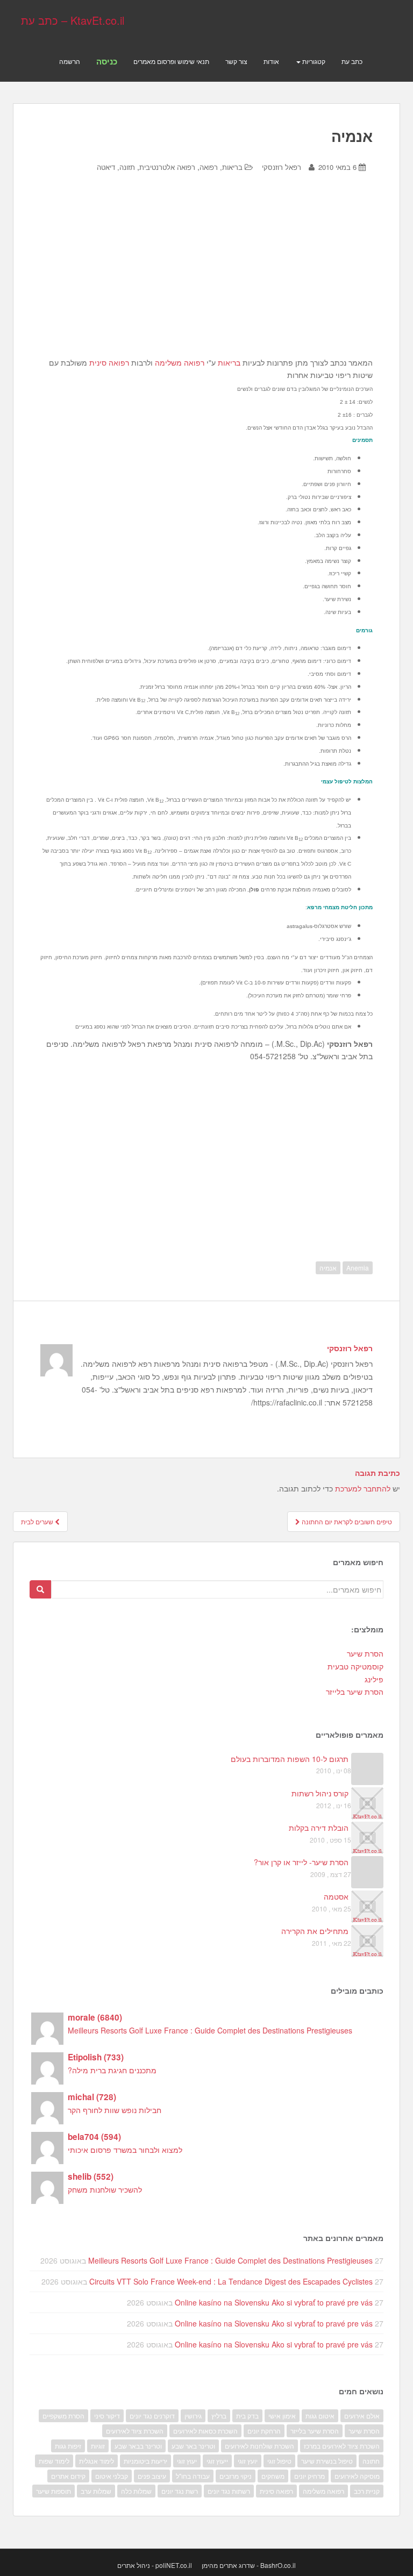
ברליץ (219, 2416)
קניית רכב (367, 2491)
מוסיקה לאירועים (357, 2476)
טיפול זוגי (279, 2461)
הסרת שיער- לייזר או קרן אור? (301, 1862)
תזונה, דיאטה (116, 167)
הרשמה (70, 61)
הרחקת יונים (264, 2431)
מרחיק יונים (309, 2476)
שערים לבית (38, 1521)
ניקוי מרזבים (236, 2476)
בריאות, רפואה (221, 167)
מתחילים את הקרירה (315, 1931)
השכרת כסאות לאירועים (205, 2431)
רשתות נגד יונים (229, 2491)
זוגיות (98, 2446)
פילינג (374, 1679)
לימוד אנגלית (97, 2461)
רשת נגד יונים (180, 2491)
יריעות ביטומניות (145, 2461)
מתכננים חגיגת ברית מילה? (112, 2070)
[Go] (40, 1589)
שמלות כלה (136, 2491)
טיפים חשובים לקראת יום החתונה (346, 1521)
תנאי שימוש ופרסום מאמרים (171, 61)
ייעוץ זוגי (217, 2461)
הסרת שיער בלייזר (355, 1692)
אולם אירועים (362, 2416)
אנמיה (328, 1268)
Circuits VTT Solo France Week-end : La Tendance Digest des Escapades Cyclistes (231, 2281)
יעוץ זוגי (187, 2461)
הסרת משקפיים (63, 2416)
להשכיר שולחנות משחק (105, 2189)
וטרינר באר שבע (193, 2446)
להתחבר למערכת (363, 1488)
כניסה (107, 61)
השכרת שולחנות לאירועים (259, 2446)
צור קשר (236, 61)
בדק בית (247, 2416)
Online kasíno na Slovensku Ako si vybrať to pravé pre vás (274, 2302)
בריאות (229, 362)
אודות (271, 61)
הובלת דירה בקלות (319, 1828)
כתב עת (352, 61)
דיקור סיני (107, 2416)
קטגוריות (313, 61)
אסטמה (336, 1896)
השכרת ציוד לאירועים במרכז (342, 2446)
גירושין (193, 2416)
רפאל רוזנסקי (282, 167)
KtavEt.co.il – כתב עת (73, 20)
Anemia (358, 1268)
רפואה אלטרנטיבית (167, 167)
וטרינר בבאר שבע (138, 2446)
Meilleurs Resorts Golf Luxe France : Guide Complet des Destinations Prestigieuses (210, 2030)
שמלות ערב (96, 2491)
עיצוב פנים (152, 2476)
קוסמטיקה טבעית (355, 1666)
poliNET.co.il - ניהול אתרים (155, 2565)
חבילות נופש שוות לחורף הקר (115, 2110)
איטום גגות (320, 2416)
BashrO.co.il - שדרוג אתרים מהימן (249, 2565)
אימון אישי (282, 2416)
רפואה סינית (109, 362)
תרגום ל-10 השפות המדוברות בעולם (290, 1759)
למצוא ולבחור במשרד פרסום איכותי (125, 2150)
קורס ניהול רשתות (320, 1793)
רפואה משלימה (180, 362)
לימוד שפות (54, 2461)
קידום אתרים (68, 2476)
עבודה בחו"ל (193, 2476)
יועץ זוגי (248, 2461)
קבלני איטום (112, 2476)
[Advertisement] (208, 273)
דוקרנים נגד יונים (152, 2416)
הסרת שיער (365, 1653)
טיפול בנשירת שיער (327, 2461)
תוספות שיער (54, 2491)
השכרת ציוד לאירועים (135, 2431)
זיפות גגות (68, 2446)
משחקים (273, 2476)
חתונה (371, 2461)
